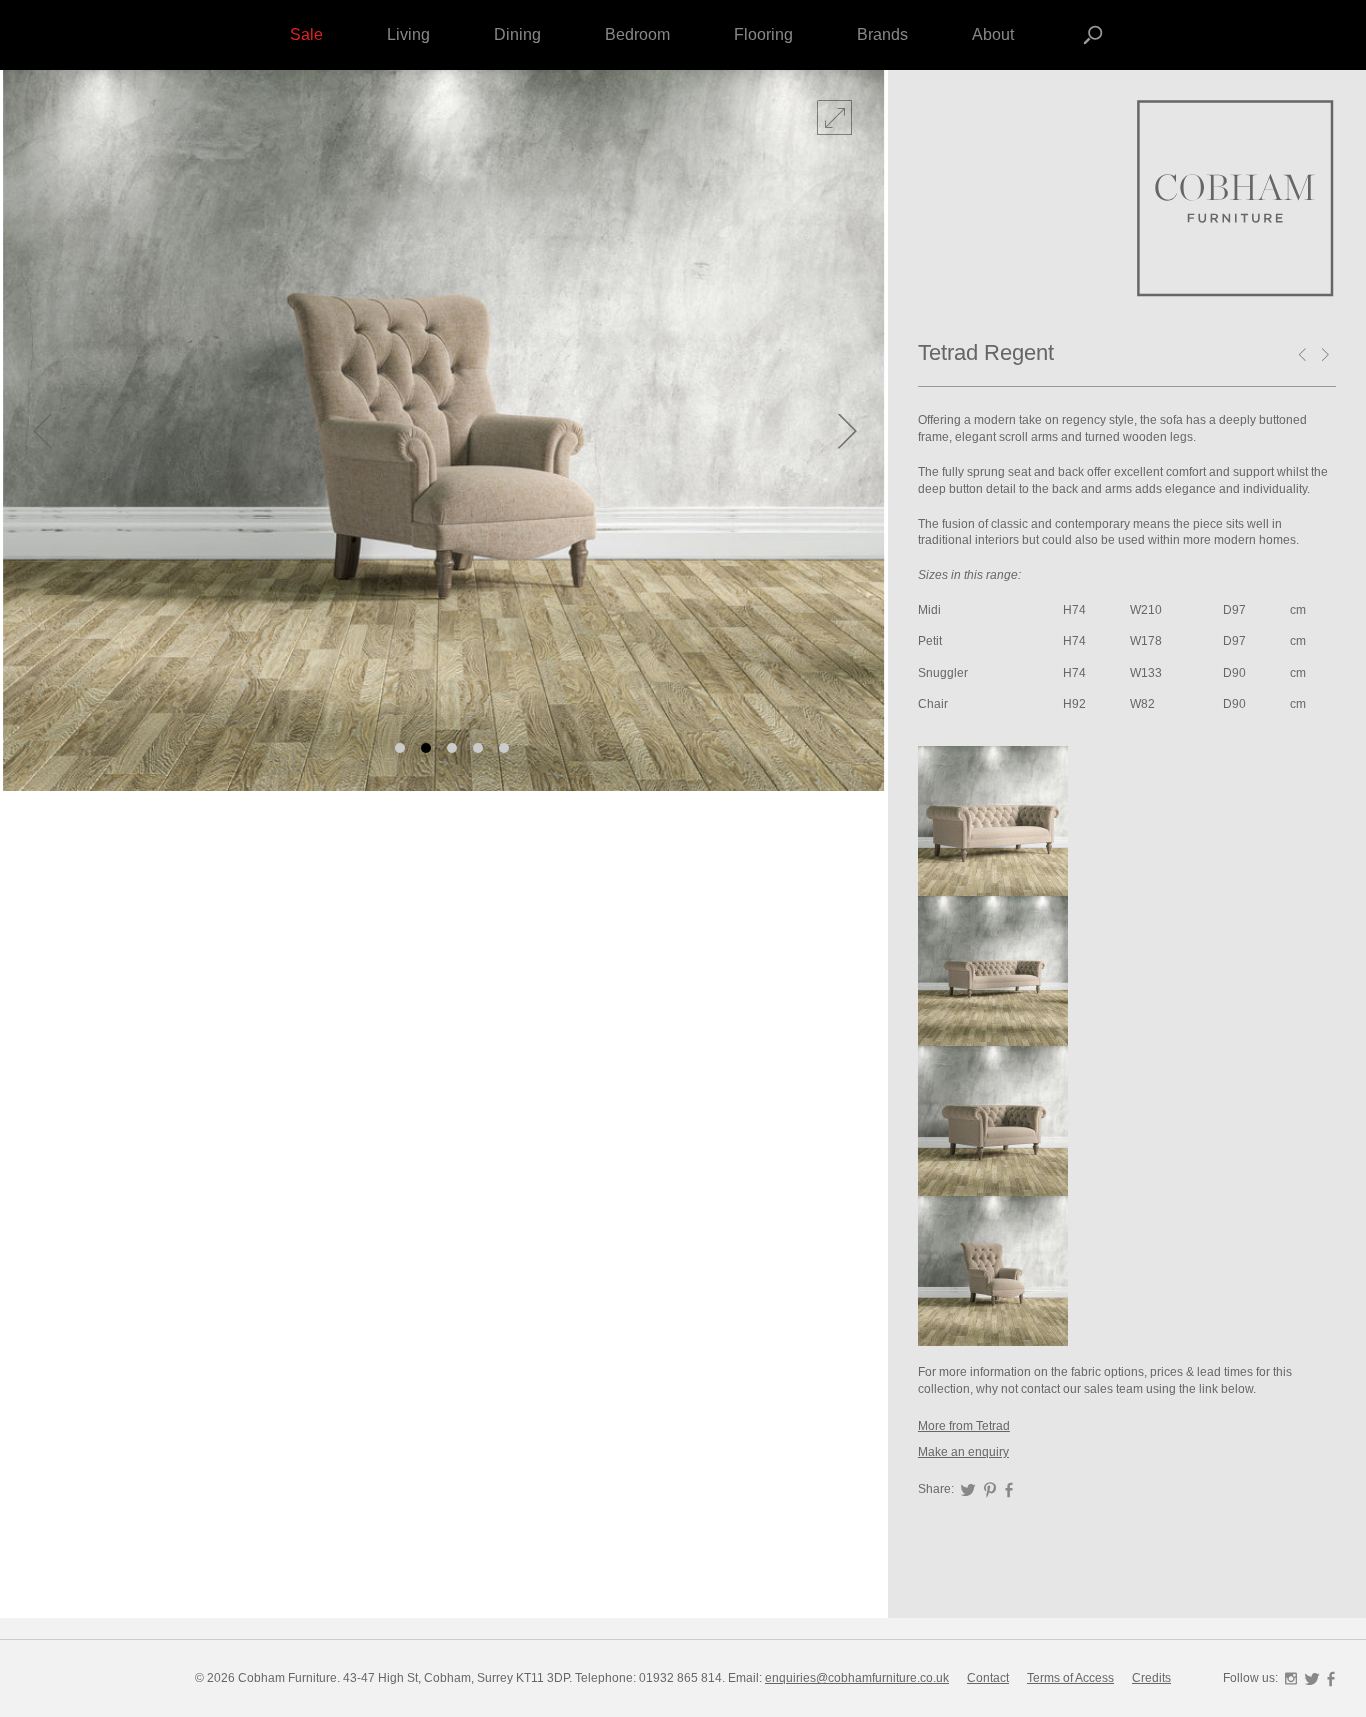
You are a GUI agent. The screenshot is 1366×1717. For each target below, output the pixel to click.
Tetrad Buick (1306, 356)
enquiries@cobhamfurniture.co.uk (857, 1678)
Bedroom (637, 34)
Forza (1236, 200)
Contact (988, 1678)
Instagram (1291, 1679)
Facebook (1009, 1490)
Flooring (763, 34)
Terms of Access (1070, 1678)
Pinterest (990, 1490)
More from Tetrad (964, 1426)
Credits (1151, 1678)
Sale (306, 34)
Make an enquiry (963, 1452)
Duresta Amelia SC (1329, 356)
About (993, 34)
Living (408, 34)
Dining (517, 34)
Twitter (968, 1490)
